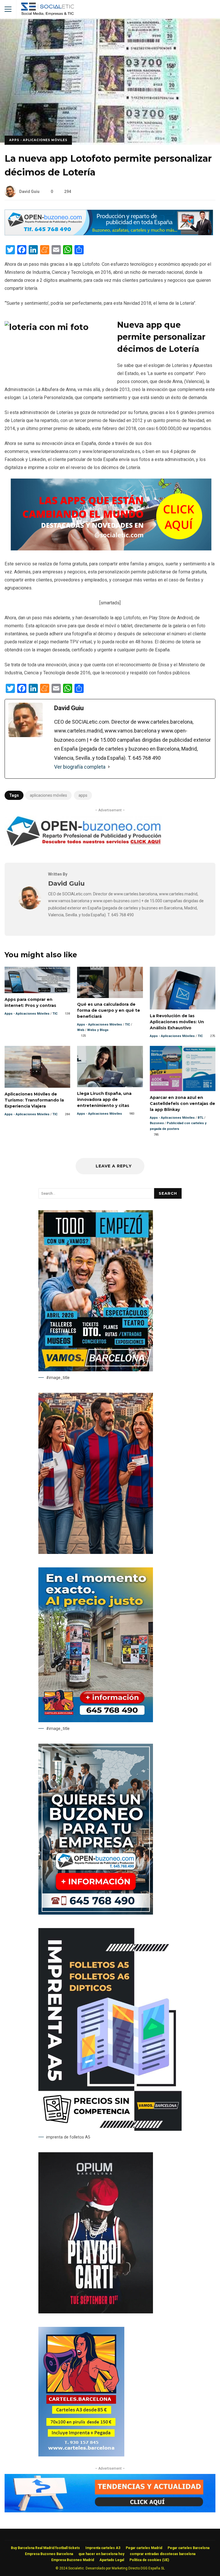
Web (81, 1030)
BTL (201, 1118)
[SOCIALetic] (47, 10)
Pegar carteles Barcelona (188, 2548)
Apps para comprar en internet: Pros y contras (37, 980)
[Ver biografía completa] (109, 767)
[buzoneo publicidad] (109, 234)
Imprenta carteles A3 (103, 2548)
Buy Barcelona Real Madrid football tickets (45, 2548)
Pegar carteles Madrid (144, 2548)
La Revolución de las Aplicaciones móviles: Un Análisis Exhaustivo (183, 988)
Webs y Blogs (98, 1030)
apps (83, 795)
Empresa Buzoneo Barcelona (49, 2554)
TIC (55, 1014)
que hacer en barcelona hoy (101, 2554)
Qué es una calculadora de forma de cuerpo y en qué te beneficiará (110, 982)
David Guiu (29, 192)
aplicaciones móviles (48, 795)
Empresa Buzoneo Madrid (73, 2560)
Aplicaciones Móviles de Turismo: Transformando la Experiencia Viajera (37, 1067)
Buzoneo (157, 1123)
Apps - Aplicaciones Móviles (38, 140)
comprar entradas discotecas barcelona (163, 2554)
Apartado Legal (112, 2560)
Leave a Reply (113, 1166)
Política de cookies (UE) (149, 2560)
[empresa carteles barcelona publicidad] (81, 2455)
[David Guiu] (30, 908)
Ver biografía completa (80, 767)
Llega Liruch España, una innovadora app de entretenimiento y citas (110, 1067)
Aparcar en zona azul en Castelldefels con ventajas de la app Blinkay (183, 1069)
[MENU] (8, 9)
